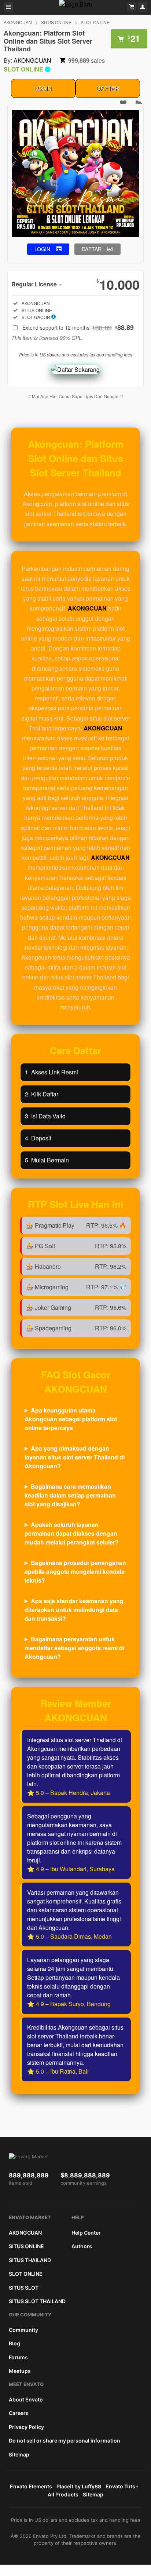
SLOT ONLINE (95, 22)
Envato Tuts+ (122, 2486)
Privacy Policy (26, 2427)
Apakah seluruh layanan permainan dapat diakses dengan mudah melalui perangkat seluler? (72, 1533)
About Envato (26, 2399)
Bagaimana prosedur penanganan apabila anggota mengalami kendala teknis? (75, 1571)
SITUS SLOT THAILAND (37, 2301)
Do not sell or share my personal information (65, 2441)
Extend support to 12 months (78, 327)
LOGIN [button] (42, 249)
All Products (63, 2494)
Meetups (20, 2371)
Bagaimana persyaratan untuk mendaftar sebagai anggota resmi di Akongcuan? (74, 1648)
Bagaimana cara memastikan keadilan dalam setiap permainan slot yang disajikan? (70, 1495)
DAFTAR (108, 88)
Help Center (86, 2233)
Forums (18, 2357)
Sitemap (19, 2454)
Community (23, 2330)
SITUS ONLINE (56, 22)
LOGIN (43, 88)
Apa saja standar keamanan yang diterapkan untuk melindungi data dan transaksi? (74, 1610)
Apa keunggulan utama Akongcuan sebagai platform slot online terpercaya (71, 1419)
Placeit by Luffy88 (79, 2486)
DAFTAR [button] (92, 249)
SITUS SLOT (24, 2288)
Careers (19, 2413)
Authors (82, 2246)
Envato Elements (31, 2486)
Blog (14, 2343)
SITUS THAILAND (30, 2260)
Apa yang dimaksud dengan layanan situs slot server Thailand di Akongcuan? (75, 1457)
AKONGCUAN (18, 22)
